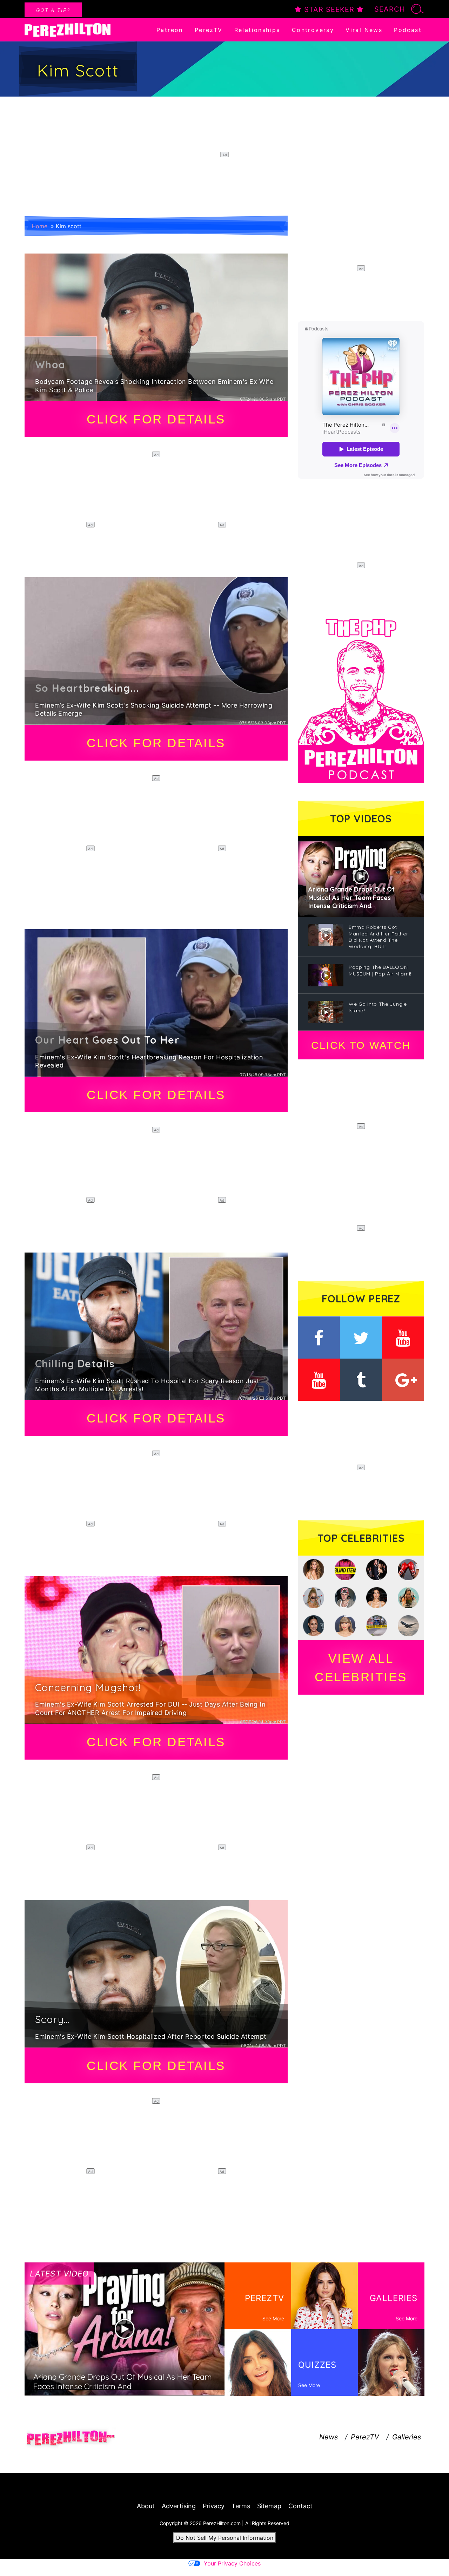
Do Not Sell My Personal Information (225, 2538)
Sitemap (269, 2506)
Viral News (364, 30)
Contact (300, 2506)
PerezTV (209, 30)
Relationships (257, 30)
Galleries (407, 2437)
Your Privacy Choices (232, 2563)
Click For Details (156, 419)
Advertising (179, 2506)
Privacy (214, 2506)
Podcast (408, 30)
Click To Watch (361, 1045)
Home (39, 226)
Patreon (170, 30)
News (329, 2437)
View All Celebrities (361, 1668)
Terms (241, 2506)
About (146, 2506)
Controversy (313, 30)
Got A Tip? (53, 10)
